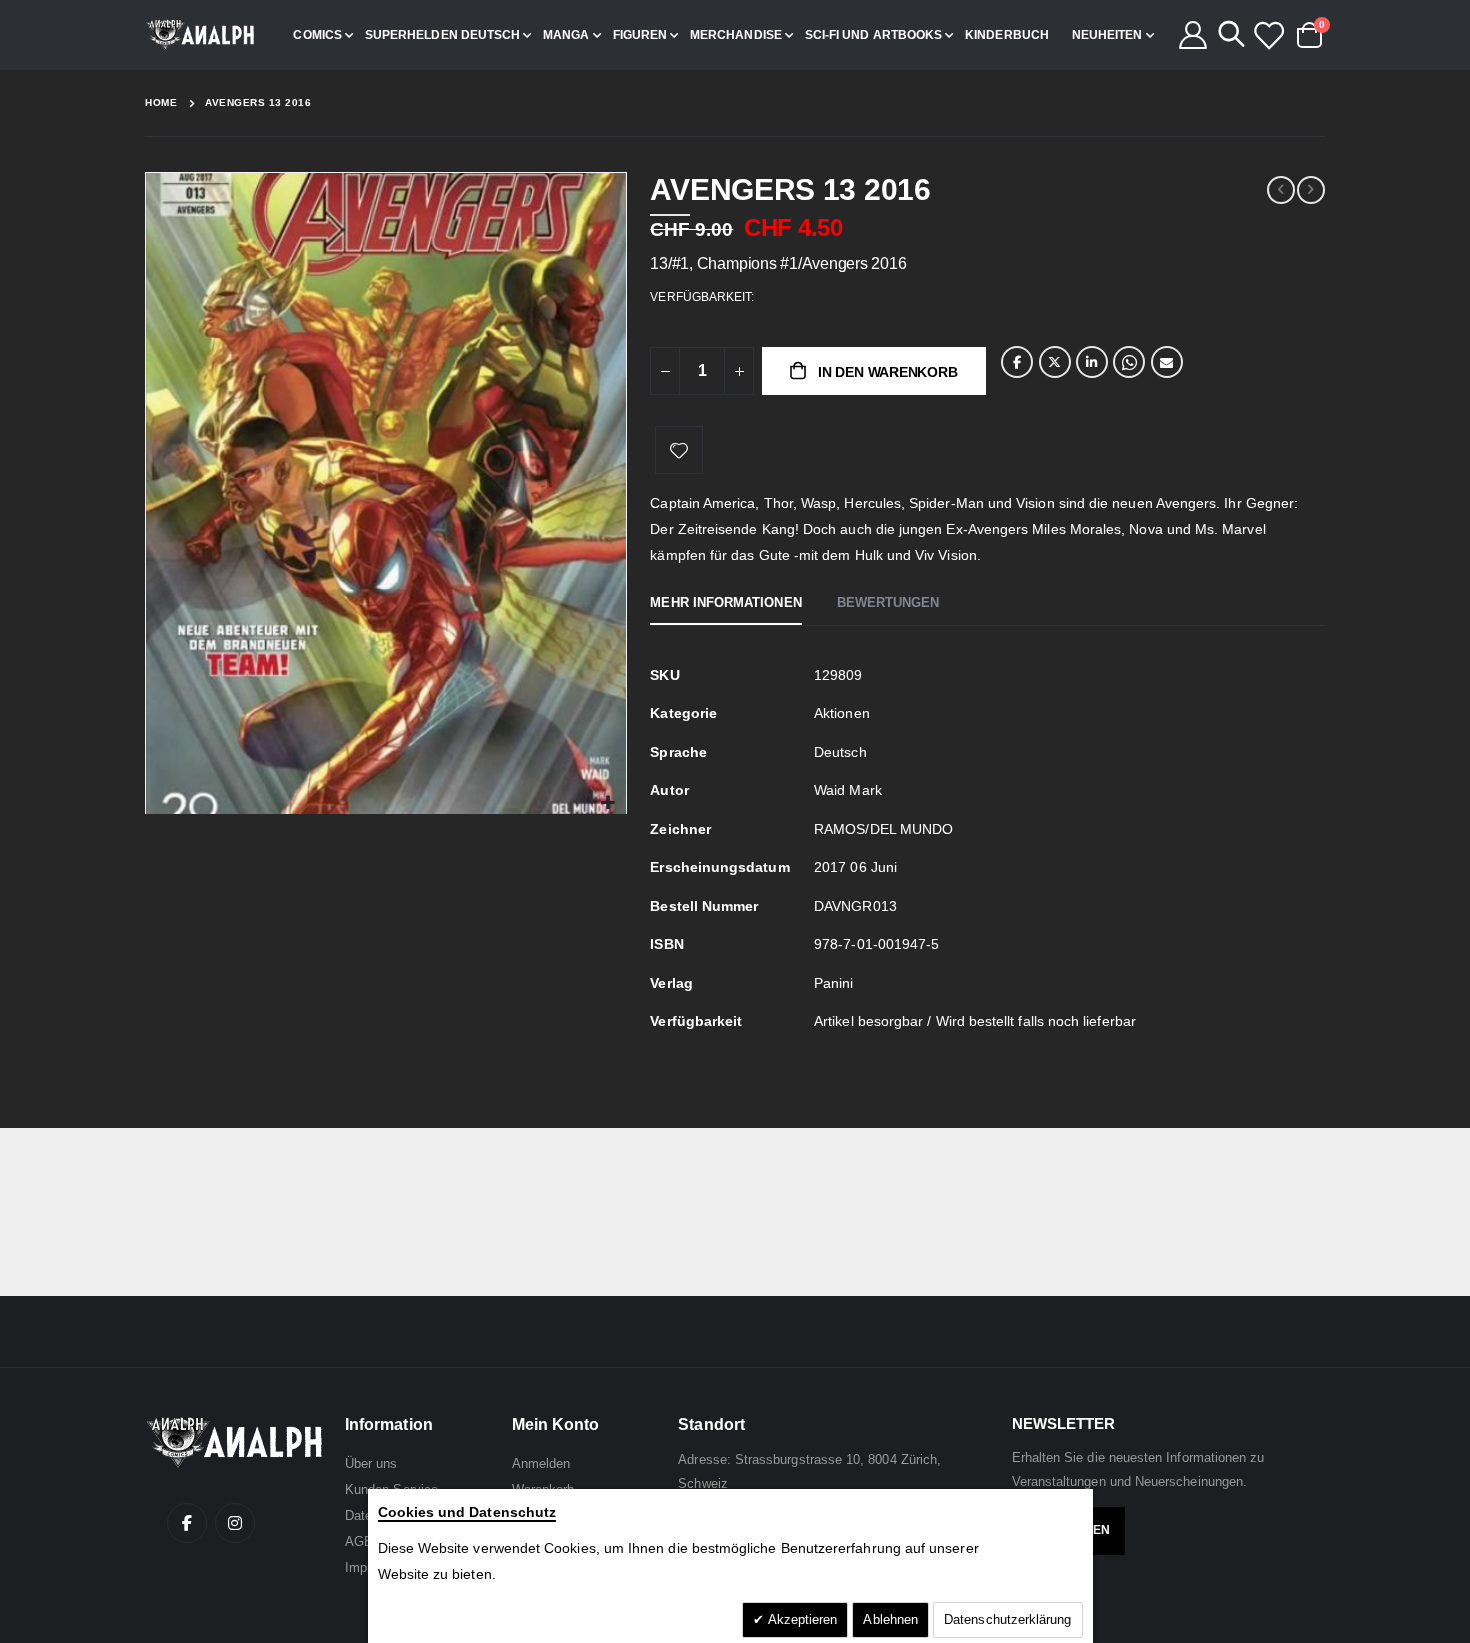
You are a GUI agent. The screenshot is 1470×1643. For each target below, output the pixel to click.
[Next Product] (1311, 190)
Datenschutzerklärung (1007, 1619)
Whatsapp (1129, 362)
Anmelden (541, 1463)
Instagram (235, 1523)
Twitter (1055, 362)
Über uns (371, 1463)
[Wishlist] (1268, 35)
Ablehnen (890, 1619)
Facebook (1017, 362)
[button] (608, 803)
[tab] (725, 604)
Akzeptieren (801, 1619)
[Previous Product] (1281, 190)
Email (1167, 362)
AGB (359, 1541)
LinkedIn (1092, 362)
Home (161, 102)
